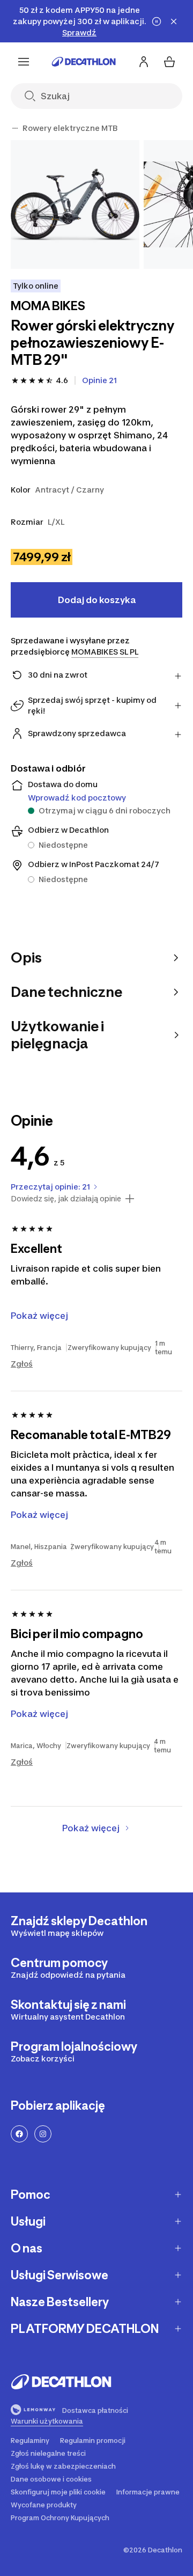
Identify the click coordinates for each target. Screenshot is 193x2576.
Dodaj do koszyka (97, 600)
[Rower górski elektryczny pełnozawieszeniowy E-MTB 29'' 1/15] (75, 204)
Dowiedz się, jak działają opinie (66, 1199)
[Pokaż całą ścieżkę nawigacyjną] (15, 128)
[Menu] (24, 62)
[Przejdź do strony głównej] (84, 62)
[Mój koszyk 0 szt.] (169, 62)
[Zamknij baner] (174, 21)
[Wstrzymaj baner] (157, 21)
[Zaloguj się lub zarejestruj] (144, 62)
